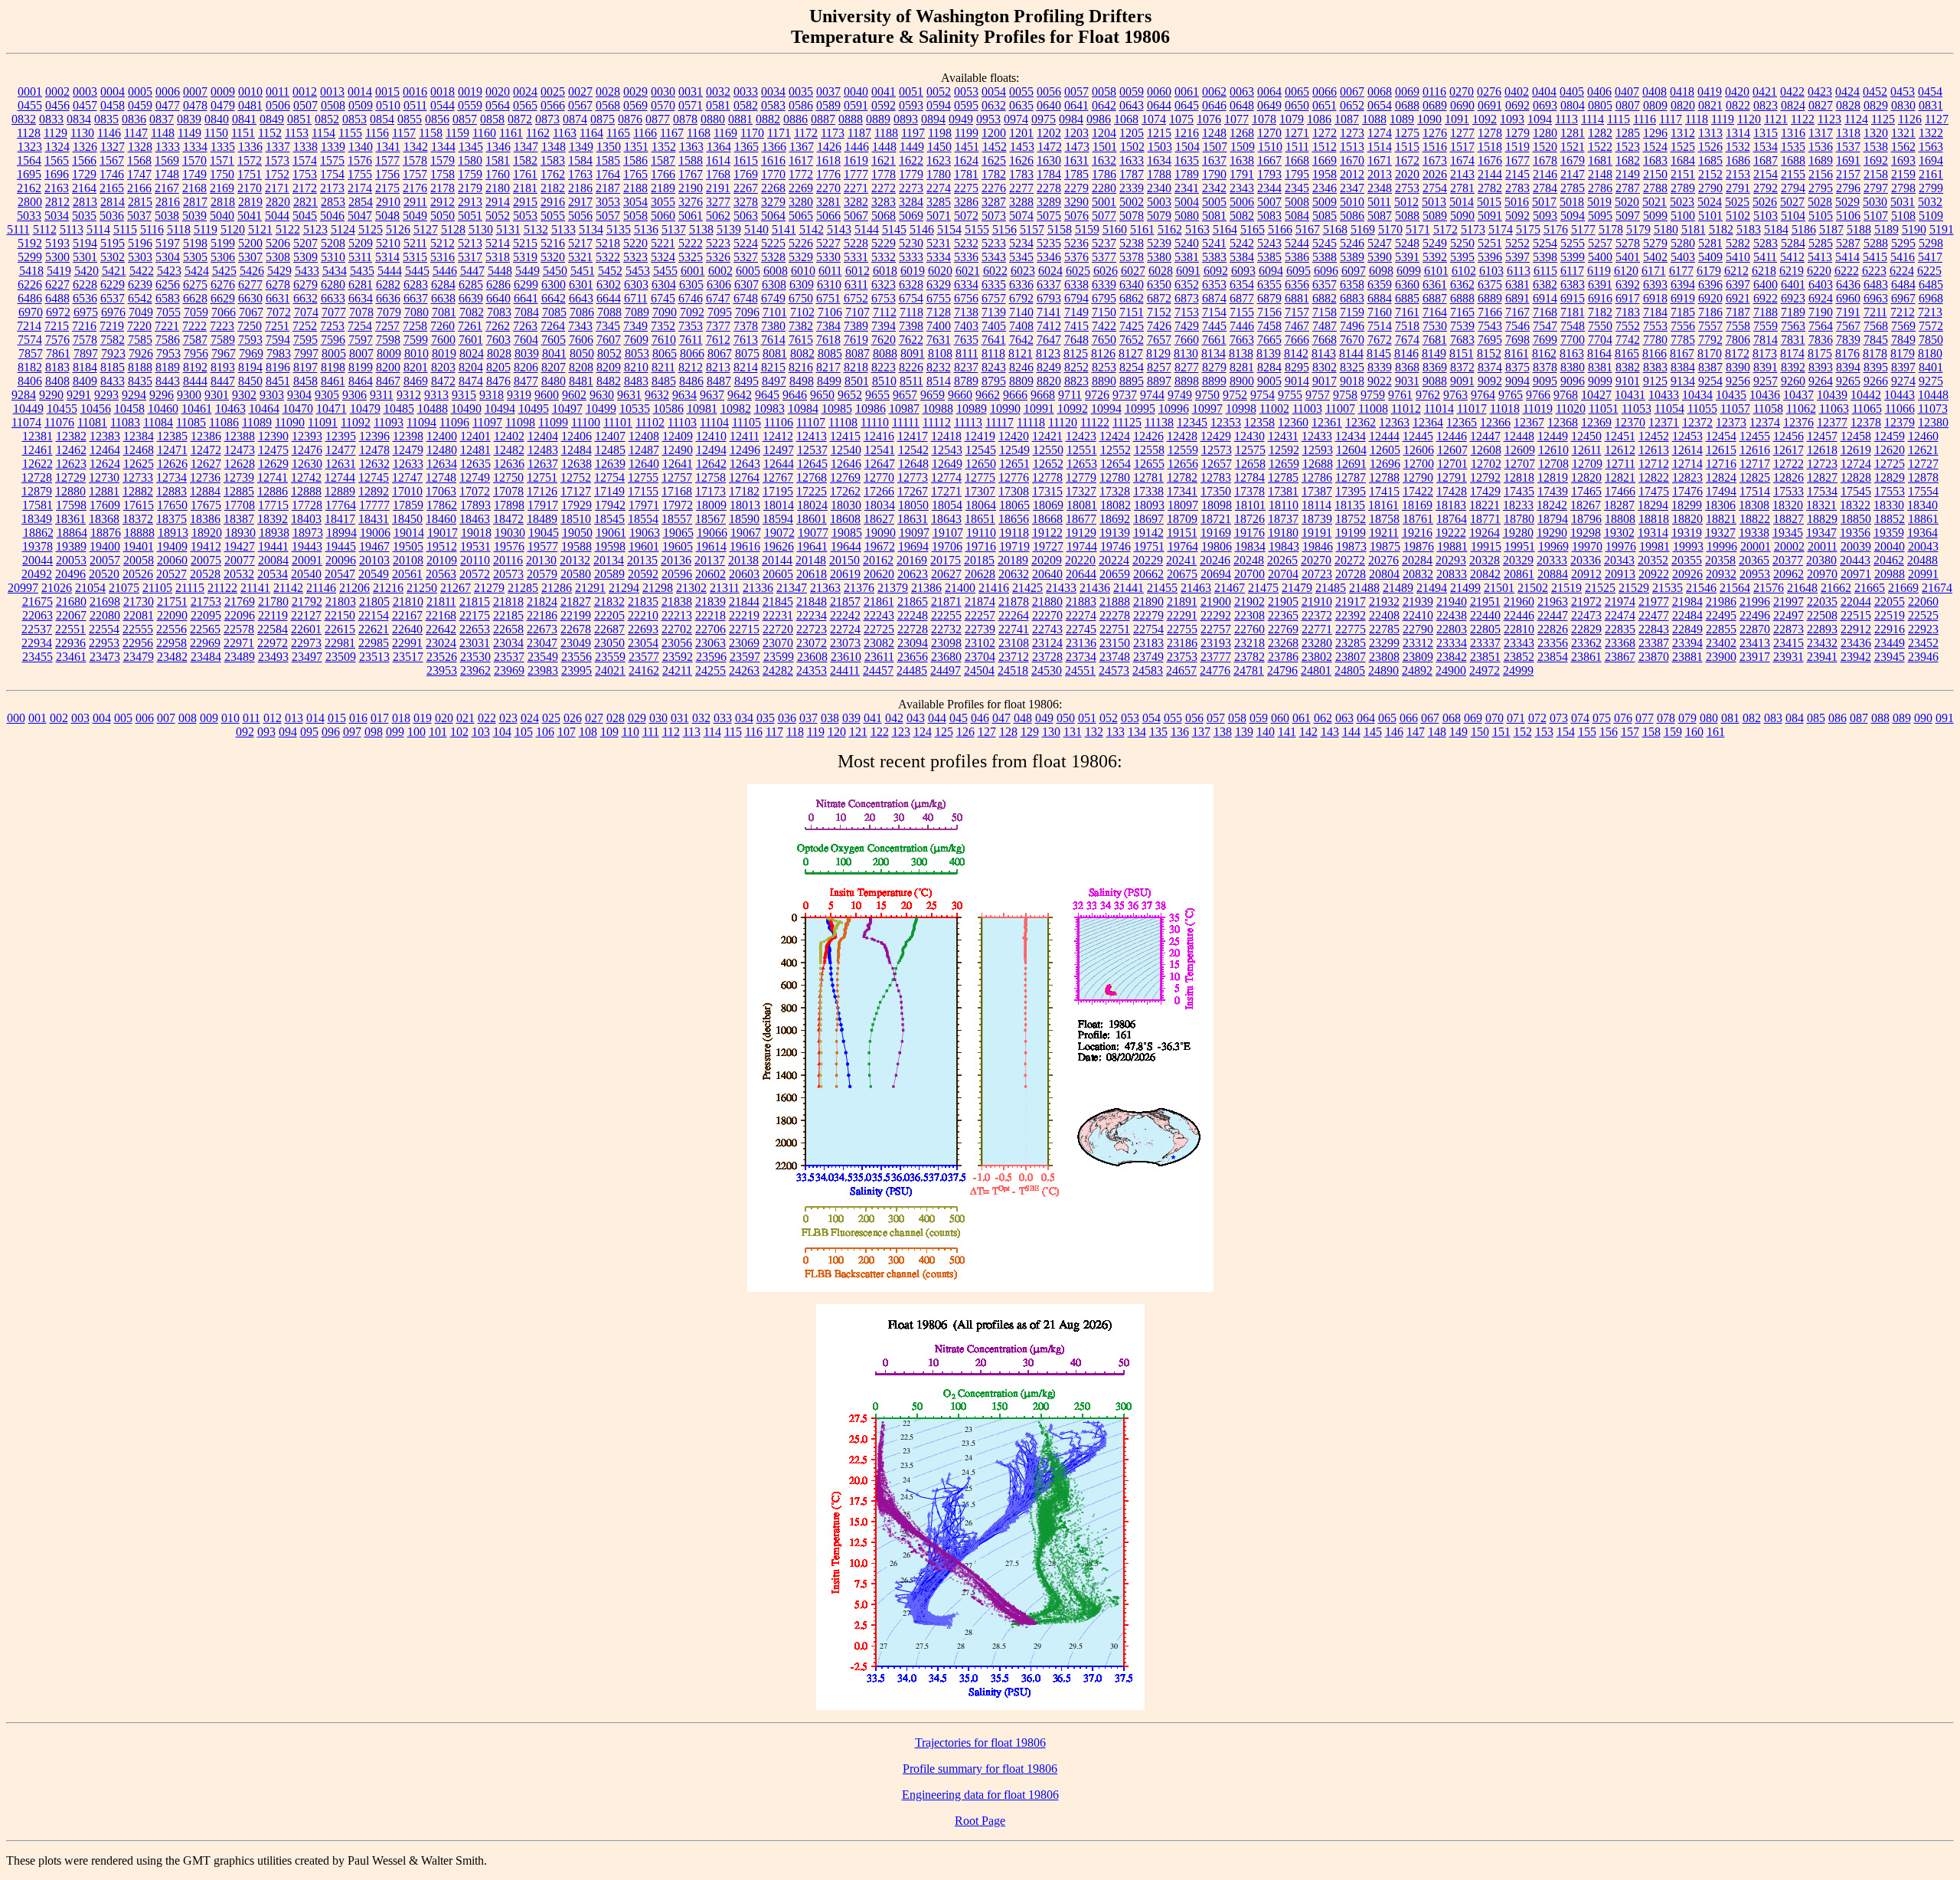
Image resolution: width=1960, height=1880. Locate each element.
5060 (663, 216)
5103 (1766, 216)
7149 (1076, 312)
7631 (939, 340)
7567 (1848, 326)
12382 (71, 436)
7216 (84, 326)
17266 (879, 491)
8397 (1903, 367)
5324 (663, 257)
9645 (767, 395)
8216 (801, 367)
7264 (553, 326)
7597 (361, 340)
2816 (168, 202)
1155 (350, 133)
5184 (1776, 229)
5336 (966, 257)
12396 (374, 436)
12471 (172, 450)
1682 (1628, 160)
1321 (1903, 133)
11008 (1373, 409)
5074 (1021, 216)
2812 (57, 202)
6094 (1271, 271)
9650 (822, 395)
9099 (1600, 381)
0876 (630, 119)
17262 (845, 491)
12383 (105, 436)
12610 (1553, 450)
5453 (638, 271)
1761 (525, 174)
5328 (773, 257)
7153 (1187, 312)
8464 (361, 381)
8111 (967, 353)
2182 (553, 188)
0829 (1876, 105)
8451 (278, 381)
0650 (1297, 105)
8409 (85, 381)
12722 (1788, 464)
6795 (1104, 298)
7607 (609, 340)
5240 (1187, 243)
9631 (629, 395)
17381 (1283, 491)
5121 (260, 229)
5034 (57, 216)
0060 (1159, 92)
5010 (1352, 202)
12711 (1620, 464)
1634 (1159, 160)
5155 (977, 229)
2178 (443, 188)
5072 (966, 216)
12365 (1462, 422)
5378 (1132, 257)
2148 (1600, 174)
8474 (471, 381)
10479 (365, 409)
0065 (1297, 92)
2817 (195, 202)
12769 (845, 477)
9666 (1015, 395)
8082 (802, 353)
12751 (542, 477)
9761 (1400, 395)
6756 (966, 298)
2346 (1325, 188)
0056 (1049, 92)
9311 (382, 395)
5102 (1738, 216)
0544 (443, 105)
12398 (408, 436)
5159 (1087, 229)
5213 (470, 243)
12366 (1495, 422)
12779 (1081, 477)
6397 (1738, 284)
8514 (939, 381)
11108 (843, 422)
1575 (332, 160)
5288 (1876, 243)
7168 (1545, 312)
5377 (1104, 257)
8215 (773, 367)
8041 (554, 353)
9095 (1545, 381)
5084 (1297, 216)
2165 (112, 188)
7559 (1766, 326)
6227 (57, 284)
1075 (1181, 119)
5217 (580, 243)
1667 (1269, 160)
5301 (85, 257)
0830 (1903, 105)
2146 (1545, 174)
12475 (273, 450)
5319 (525, 257)
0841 (244, 119)
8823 (1076, 381)
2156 (1821, 174)
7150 (1104, 312)
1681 (1600, 160)
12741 (273, 477)
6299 (526, 284)
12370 (1630, 422)
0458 (113, 105)
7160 (1380, 312)
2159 (1903, 174)
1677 (1517, 160)
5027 (1792, 202)
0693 (1545, 105)
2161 (1931, 174)
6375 (1490, 284)
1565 (57, 160)
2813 (85, 202)
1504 (1187, 147)
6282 (388, 284)
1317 (1821, 133)
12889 (340, 491)
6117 (1572, 271)
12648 (913, 464)
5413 (1820, 257)
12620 (1890, 450)
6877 (1242, 298)
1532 (1738, 147)
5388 (1325, 257)
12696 (1385, 464)
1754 (332, 174)
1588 (691, 160)
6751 (828, 298)
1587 (663, 160)
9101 (1628, 381)
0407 (1627, 92)
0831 (1931, 105)
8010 (416, 353)
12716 (1721, 464)
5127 (426, 229)
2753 (1407, 188)
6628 (195, 298)
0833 (51, 119)
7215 (57, 326)
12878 (1923, 477)
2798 (1903, 188)
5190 (1914, 229)
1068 (1126, 119)
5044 (277, 216)
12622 (38, 464)
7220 (139, 326)
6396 (1710, 284)
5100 (1683, 216)
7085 (554, 312)
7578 (85, 340)
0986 (1099, 119)
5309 (305, 257)
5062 (718, 216)
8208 (581, 367)
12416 (879, 436)
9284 (24, 395)
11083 (125, 422)
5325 (691, 257)
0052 (939, 92)
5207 (305, 243)
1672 (1407, 160)
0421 (1765, 92)
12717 (1755, 464)
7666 (1297, 340)
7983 (279, 353)
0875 (603, 119)
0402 (1517, 92)
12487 (644, 450)
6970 (31, 312)
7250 (250, 326)
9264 (1821, 381)
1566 (84, 160)
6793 (1049, 298)
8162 (1544, 353)
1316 (1793, 133)
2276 (994, 188)
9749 (1180, 395)
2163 (57, 188)
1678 (1545, 160)
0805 (1600, 105)
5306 (223, 257)
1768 (718, 174)
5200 (250, 243)
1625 (994, 160)
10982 (736, 409)
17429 (1485, 491)
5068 (884, 216)
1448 (884, 147)
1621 (884, 160)
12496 (745, 450)
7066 (224, 312)
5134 (591, 229)
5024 (1710, 202)
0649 (1269, 105)
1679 (1573, 160)
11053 (1637, 409)
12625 (139, 464)
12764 (744, 477)
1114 (1592, 119)
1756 (387, 174)
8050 (582, 353)
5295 (1903, 243)
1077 (1236, 119)
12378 (1866, 422)
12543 (947, 450)
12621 (1923, 450)
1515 (1407, 147)
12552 (1116, 450)
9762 (1428, 395)
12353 (1226, 422)
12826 (1788, 477)
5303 (140, 257)
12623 (71, 464)
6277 (250, 284)
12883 (171, 491)
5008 (1297, 202)
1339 (333, 147)
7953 (168, 353)
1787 (1132, 174)
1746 (112, 174)
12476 (307, 450)
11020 (1571, 409)
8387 (1710, 367)
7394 (884, 326)
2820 (278, 202)
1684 (1683, 160)
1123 (1829, 119)
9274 (1903, 381)
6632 (305, 298)
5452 (610, 271)
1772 (801, 174)
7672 (1380, 340)
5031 (1903, 202)
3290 (1076, 202)
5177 (1583, 229)
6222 (1847, 271)
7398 (911, 326)
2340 (1159, 188)
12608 (1486, 450)
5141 (784, 229)
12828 (1856, 477)
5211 (415, 243)
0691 (1490, 105)
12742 (306, 477)
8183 (57, 367)
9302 (244, 395)
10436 (1765, 395)
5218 (608, 243)
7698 (1517, 340)
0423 (1820, 92)
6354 (1242, 284)
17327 (1081, 491)
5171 (1418, 229)
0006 (168, 92)
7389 (856, 326)
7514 (1380, 326)
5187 (1831, 229)
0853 (354, 119)
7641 (994, 340)
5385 (1269, 257)
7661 (1214, 340)
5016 (1517, 202)
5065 (801, 216)
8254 (1132, 367)
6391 (1600, 284)
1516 (1435, 147)
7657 (1159, 340)
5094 (1573, 216)
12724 (1856, 464)
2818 (223, 202)
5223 (718, 243)
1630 (1049, 160)
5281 (1710, 243)
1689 (1821, 160)
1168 (699, 133)
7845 (1876, 340)
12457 (1822, 436)
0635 (1021, 105)
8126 (1103, 353)
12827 (1822, 477)
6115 (1545, 271)
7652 (1132, 340)
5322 (608, 257)
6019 (913, 271)
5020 (1627, 202)
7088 (609, 312)
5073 (994, 216)
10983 (769, 409)
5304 (168, 257)
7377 (718, 326)
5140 (756, 229)
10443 (1900, 395)
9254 (1710, 381)
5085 (1325, 216)
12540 (846, 450)
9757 (1318, 395)
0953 (988, 119)
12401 (475, 436)
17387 (1317, 491)
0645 (1187, 105)
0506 (278, 105)
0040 (856, 92)
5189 (1886, 229)
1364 (719, 147)
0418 (1682, 92)
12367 (1529, 422)
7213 (1930, 312)
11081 (92, 422)
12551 (1082, 450)
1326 (85, 147)
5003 (1159, 202)
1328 (140, 147)
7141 (1049, 312)
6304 (664, 284)
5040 (222, 216)
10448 (1933, 395)
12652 (1048, 464)
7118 (911, 312)
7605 (554, 340)
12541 (880, 450)
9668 (1043, 395)
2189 (663, 188)
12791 (1452, 477)
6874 (1214, 298)
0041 (884, 92)
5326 (718, 257)
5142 (812, 229)
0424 (1847, 92)
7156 (1269, 312)
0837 (162, 119)
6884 (1380, 298)
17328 (1115, 491)
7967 (224, 353)
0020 (498, 92)
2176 (415, 188)
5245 (1325, 243)
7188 (1766, 312)
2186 (580, 188)
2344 (1269, 188)
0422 (1792, 92)
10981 (702, 409)
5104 (1793, 216)
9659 (933, 395)
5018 (1572, 202)
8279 (1214, 367)
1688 (1793, 160)
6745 (663, 298)
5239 (1159, 243)
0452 (1875, 92)
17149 (609, 491)
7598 (388, 340)
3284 (911, 202)
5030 (1875, 202)
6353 (1214, 284)
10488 (433, 409)
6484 (1903, 284)
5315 (415, 257)
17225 (812, 491)
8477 (526, 381)
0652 (1352, 105)
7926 (141, 353)
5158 (1060, 229)
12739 (239, 477)
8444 (195, 381)
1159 (457, 133)
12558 (1149, 450)
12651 (1014, 464)
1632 (1104, 160)
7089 (637, 312)
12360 (1293, 422)
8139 (1269, 353)
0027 (580, 92)
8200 (388, 367)
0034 (773, 92)
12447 (1485, 436)
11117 (1000, 422)
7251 (277, 326)
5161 (1142, 229)
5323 (635, 257)
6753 (884, 298)
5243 (1269, 243)
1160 (484, 133)
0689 (1435, 105)
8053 (637, 353)
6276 (223, 284)
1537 (1848, 147)
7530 (1435, 326)
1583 (553, 160)
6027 (1133, 271)
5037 (139, 216)
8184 (85, 367)
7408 (1021, 326)
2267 (746, 188)
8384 (1683, 367)
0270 (1462, 92)
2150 (1655, 174)
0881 (740, 119)
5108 (1903, 216)
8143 (1324, 353)
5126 (398, 229)
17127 (576, 491)
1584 (580, 160)
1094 (1540, 119)
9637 (712, 395)
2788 (1655, 188)
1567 (112, 160)
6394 (1683, 284)
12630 (307, 464)
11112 (937, 422)
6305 (691, 284)
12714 (1687, 464)
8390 (1738, 367)
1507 (1215, 147)
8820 (1049, 381)
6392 (1628, 284)
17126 (542, 491)
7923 (113, 353)
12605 (1385, 450)
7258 (415, 326)
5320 (553, 257)
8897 (1159, 381)
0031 (691, 92)
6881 (1297, 298)
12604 (1351, 450)
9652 (850, 395)
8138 (1241, 353)
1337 (278, 147)
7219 (112, 326)
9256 (1738, 381)
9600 (547, 395)
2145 (1517, 174)
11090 (290, 422)
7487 (1325, 326)
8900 (1242, 381)
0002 (57, 92)
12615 (1721, 450)
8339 (1380, 367)
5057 (608, 216)
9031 (1407, 381)
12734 (171, 477)
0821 (1710, 105)
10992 (1073, 409)
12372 (1697, 422)
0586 (801, 105)
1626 (1021, 160)
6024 (1050, 271)
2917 (580, 202)
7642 (1021, 340)
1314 (1738, 133)
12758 (710, 477)
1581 (498, 160)
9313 (436, 395)
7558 (1738, 326)
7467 (1297, 326)
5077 (1104, 216)
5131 (508, 229)
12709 (1587, 464)
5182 (1721, 229)
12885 (239, 491)
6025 (1078, 271)
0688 (1407, 105)
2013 (1380, 174)
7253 (332, 326)
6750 (801, 298)
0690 (1462, 105)
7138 (966, 312)
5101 (1710, 216)
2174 (360, 188)
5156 (1004, 229)
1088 (1374, 119)
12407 (610, 436)
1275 (1407, 133)
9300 (189, 395)
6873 (1187, 298)
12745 (374, 477)
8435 (140, 381)
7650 (1104, 340)
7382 (801, 326)
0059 (1132, 92)
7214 (29, 326)
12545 (981, 450)
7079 (389, 312)
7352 (663, 326)
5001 (1104, 202)
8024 (472, 353)
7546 (1517, 326)
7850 (1931, 340)
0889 (878, 119)
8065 (665, 353)
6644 (609, 298)
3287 (994, 202)
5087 (1380, 216)
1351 (636, 147)
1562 (1903, 147)
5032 (1930, 202)
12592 (1284, 450)
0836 (134, 119)
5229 (884, 243)
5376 (1076, 257)
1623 (939, 160)
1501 (1105, 147)
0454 (1930, 92)
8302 (1325, 367)
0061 (1187, 92)
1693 (1903, 160)
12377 (1832, 422)
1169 (725, 133)
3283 (884, 202)
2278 (1049, 188)
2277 (1021, 188)
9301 (217, 395)
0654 (1380, 105)
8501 (857, 381)
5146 (922, 229)
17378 (1249, 491)
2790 (1710, 188)
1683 (1655, 160)
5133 (563, 229)
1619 (856, 160)
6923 (1793, 298)
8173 (1765, 353)
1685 (1710, 160)
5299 (30, 257)
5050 (443, 216)
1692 (1876, 160)
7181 (1573, 312)
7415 (1076, 326)
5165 (1253, 229)
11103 (682, 422)
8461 (333, 381)
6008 (776, 271)
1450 (939, 147)
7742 (1628, 340)
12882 (138, 491)
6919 (1683, 298)
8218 (856, 367)
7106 (830, 312)
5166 (1280, 229)
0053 (966, 92)
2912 (443, 202)
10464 (264, 409)
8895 (1132, 381)
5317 (470, 257)
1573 (277, 160)
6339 (1104, 284)
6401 (1793, 284)
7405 (994, 326)
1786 (1104, 174)
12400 (442, 436)
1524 (1655, 147)
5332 (884, 257)
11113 (968, 422)
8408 (57, 381)
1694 (1931, 160)
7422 (1104, 326)
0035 (801, 92)
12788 (1384, 477)
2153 (1738, 174)
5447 (472, 271)
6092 (1216, 271)
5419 (59, 271)
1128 (29, 133)
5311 (360, 257)
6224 (1902, 271)
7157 (1297, 312)
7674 (1407, 340)
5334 (939, 257)
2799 (1931, 188)
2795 (1821, 188)
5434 (335, 271)
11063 (1834, 409)
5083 (1269, 216)
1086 (1319, 119)
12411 (745, 436)
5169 (1363, 229)
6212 (1736, 271)
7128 (939, 312)
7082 (472, 312)
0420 (1737, 92)
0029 (635, 92)
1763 (580, 174)
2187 (608, 188)
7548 (1573, 326)
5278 (1628, 243)
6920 (1710, 298)
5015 (1489, 202)
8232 (939, 367)
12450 (1586, 436)
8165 (1627, 353)
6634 (361, 298)
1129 (56, 133)
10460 (163, 409)
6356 (1297, 284)
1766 (663, 174)
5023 (1682, 202)
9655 (877, 395)
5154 (949, 229)
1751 (250, 174)
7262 (498, 326)
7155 (1242, 312)
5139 (729, 229)
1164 (591, 133)
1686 (1738, 160)
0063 (1242, 92)
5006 (1242, 202)
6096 (1326, 271)
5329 (801, 257)
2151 (1683, 174)
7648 (1076, 340)
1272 (1325, 133)
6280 (333, 284)
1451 (967, 147)
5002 (1132, 202)
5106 (1848, 216)
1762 (553, 174)
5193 (57, 243)
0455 (30, 105)
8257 (1159, 367)
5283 (1766, 243)
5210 (388, 243)
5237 (1104, 243)
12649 (947, 464)
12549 (1014, 450)
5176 (1556, 229)
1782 (994, 174)
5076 (1076, 216)
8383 (1655, 367)
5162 (1170, 229)
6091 (1188, 271)
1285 (1628, 133)
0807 (1628, 105)
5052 (498, 216)
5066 (828, 216)
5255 (1573, 243)
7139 (994, 312)
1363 (691, 147)
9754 (1263, 395)
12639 (610, 464)
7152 (1159, 312)
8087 (857, 353)
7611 (691, 340)
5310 (333, 257)
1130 (82, 133)
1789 (1187, 174)
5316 (443, 257)
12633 (408, 464)
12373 (1731, 422)
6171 (1654, 271)
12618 (1822, 450)
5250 (1462, 243)
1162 (538, 133)
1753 (305, 174)
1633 (1132, 160)
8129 (1158, 353)
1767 (691, 174)
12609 (1520, 450)
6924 (1821, 298)
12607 (1452, 450)
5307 (250, 257)
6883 (1352, 298)
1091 (1457, 119)
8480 (554, 381)
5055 (553, 216)
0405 (1572, 92)
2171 (277, 188)
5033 (29, 216)
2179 (470, 188)
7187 (1738, 312)
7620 (884, 340)
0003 (85, 92)
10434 (1697, 395)
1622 (911, 160)
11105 (746, 422)
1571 (222, 160)
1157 (404, 133)
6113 (1519, 271)
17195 (778, 491)
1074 (1154, 119)
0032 (718, 92)
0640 (1049, 105)
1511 (1297, 147)
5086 (1352, 216)
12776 (1014, 477)
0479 (223, 105)
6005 (748, 271)
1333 (168, 147)
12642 (711, 464)
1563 (1931, 147)
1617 (801, 160)
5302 (113, 257)
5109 (1931, 216)
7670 (1352, 340)
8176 (1847, 353)
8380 (1573, 367)
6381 (1517, 284)
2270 (828, 188)
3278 (746, 202)
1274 (1380, 133)
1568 (139, 160)
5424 (197, 271)
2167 (167, 188)
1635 (1187, 160)
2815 (140, 202)
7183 (1628, 312)
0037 (828, 92)
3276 (691, 202)
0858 (492, 119)
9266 (1876, 381)
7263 (525, 326)
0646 (1214, 105)
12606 (1419, 450)
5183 (1749, 229)
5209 (361, 243)
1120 (1749, 119)
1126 (1910, 119)
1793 (1269, 174)
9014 (1297, 381)
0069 (1407, 92)
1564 (29, 160)
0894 (933, 119)
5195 (113, 243)
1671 (1380, 160)
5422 (142, 271)
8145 (1379, 353)
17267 (913, 491)
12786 (1317, 477)
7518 (1407, 326)
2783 (1517, 188)
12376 (1798, 422)
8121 (1021, 353)
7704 (1600, 340)
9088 (1435, 381)
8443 (168, 381)
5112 (45, 229)
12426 (1148, 436)
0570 (663, 105)
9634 (684, 395)
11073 (1933, 409)
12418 (946, 436)
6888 (1462, 298)
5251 (1490, 243)
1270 (1269, 133)
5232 (966, 243)
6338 (1076, 284)
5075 (1049, 216)
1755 (360, 174)
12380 (1933, 422)
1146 (109, 133)
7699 (1545, 340)
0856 (437, 119)
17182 (744, 491)
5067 (856, 216)
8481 (581, 381)
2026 (1435, 174)
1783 (1021, 174)
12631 (341, 464)
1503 (1160, 147)
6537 (113, 298)
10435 (1731, 395)
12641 (678, 464)
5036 (112, 216)
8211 (663, 367)
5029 (1847, 202)
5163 (1197, 229)
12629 (273, 464)
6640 (498, 298)
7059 (196, 312)
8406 (30, 381)
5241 (1214, 243)
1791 (1242, 174)
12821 (1620, 477)
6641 (526, 298)
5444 (390, 271)
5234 (1021, 243)
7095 (720, 312)
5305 (195, 257)
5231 (939, 243)
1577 (387, 160)
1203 (1076, 133)
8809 (1021, 381)
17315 (1047, 491)
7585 (140, 340)
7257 (387, 326)
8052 (609, 353)
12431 (1283, 436)
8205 (498, 367)
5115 (125, 229)
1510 (1270, 147)
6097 (1354, 271)
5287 (1848, 243)
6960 (1848, 298)
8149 (1434, 353)
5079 (1159, 216)
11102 (650, 422)
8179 (1903, 353)
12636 (509, 464)
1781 (966, 174)
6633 (333, 298)
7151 (1132, 312)
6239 (140, 284)
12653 (1082, 464)
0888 (851, 119)
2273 (911, 188)
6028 (1161, 271)
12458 (1856, 436)
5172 (1445, 229)
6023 (1023, 271)
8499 (829, 381)
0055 (1021, 92)
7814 (1766, 340)
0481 (250, 105)
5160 (1115, 229)
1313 (1710, 133)
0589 (828, 105)
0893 (906, 119)
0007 (195, 92)
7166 (1490, 312)
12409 (678, 436)
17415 (1384, 491)
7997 (306, 353)
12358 (1259, 422)
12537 (812, 450)
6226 (30, 284)
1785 (1076, 174)
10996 (1174, 409)
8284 (1269, 367)
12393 (307, 436)
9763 (1455, 395)
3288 (1021, 202)
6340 (1132, 284)
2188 (635, 188)
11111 (906, 422)
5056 (580, 216)
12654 (1116, 464)
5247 (1380, 243)
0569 (635, 105)
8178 (1875, 353)
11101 (618, 422)
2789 (1683, 188)
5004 (1187, 202)
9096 (1573, 381)
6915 (1573, 298)
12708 (1553, 464)
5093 (1545, 216)
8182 (30, 367)
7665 (1269, 340)
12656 (1183, 464)
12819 (1553, 477)
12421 (1047, 436)
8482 (609, 381)
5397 (1517, 257)
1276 (1435, 133)
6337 (1049, 284)
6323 (884, 284)
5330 (828, 257)
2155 (1793, 174)
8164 (1599, 353)
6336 (1021, 284)
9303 (272, 395)
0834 (79, 119)
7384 (828, 326)
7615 (801, 340)
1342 (416, 147)
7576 (57, 340)
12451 (1620, 436)
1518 (1490, 147)
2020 (1407, 174)
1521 (1573, 147)
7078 (361, 312)
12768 (812, 477)
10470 (298, 409)
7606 (581, 340)
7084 (527, 312)
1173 (833, 133)
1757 (415, 174)
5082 (1242, 216)
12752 (576, 477)
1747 (139, 174)
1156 (377, 133)
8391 (1766, 367)
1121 (1776, 119)
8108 (940, 353)
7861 (58, 353)
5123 (315, 229)
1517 (1462, 147)
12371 (1664, 422)
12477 (341, 450)
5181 (1694, 229)
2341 (1187, 188)
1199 (967, 133)
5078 (1132, 216)
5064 (773, 216)
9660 (960, 395)
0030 (663, 92)
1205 (1132, 133)
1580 (470, 160)
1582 (525, 160)
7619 (856, 340)
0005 (140, 92)
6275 (195, 284)
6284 (443, 284)
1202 (1049, 133)
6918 (1655, 298)
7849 (1903, 340)
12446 (1452, 436)
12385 (172, 436)
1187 (859, 133)
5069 (911, 216)
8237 (966, 367)
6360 (1407, 284)
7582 (113, 340)
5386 (1297, 257)
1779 (911, 174)
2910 (388, 202)
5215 (525, 243)
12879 (37, 491)
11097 (487, 422)
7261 (470, 326)
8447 (223, 381)
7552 (1628, 326)
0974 (1016, 119)
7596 (333, 340)
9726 (1097, 395)
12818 (1519, 477)
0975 (1044, 119)
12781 (1148, 477)
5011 (1379, 202)
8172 (1737, 353)
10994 (1106, 409)
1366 (774, 147)
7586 (168, 340)
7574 (30, 340)
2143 (1462, 174)
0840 (217, 119)
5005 (1214, 202)
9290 (51, 395)
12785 (1283, 477)
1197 (913, 133)
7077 (334, 312)
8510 (884, 381)
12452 (1654, 436)
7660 (1187, 340)
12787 (1351, 477)
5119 (206, 229)
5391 (1407, 257)
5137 (674, 229)
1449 (912, 147)
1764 (608, 174)
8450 (250, 381)
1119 (1723, 119)
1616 (773, 160)
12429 (1216, 436)
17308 (1014, 491)
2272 (884, 188)
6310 (829, 284)
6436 (1848, 284)
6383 (1573, 284)
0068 (1380, 92)
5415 (1875, 257)
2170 (250, 188)
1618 (828, 160)
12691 (1351, 464)
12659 (1284, 464)
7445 (1214, 326)
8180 (1930, 353)
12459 (1890, 436)
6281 (361, 284)
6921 (1738, 298)
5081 (1214, 216)
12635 (475, 464)
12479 (408, 450)
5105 (1821, 216)
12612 (1620, 450)
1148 (163, 133)
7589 (223, 340)
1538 (1876, 147)
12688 (1318, 464)
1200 (994, 133)
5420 (87, 271)
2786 (1600, 188)
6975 (86, 312)
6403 (1821, 284)
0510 (388, 105)
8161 (1517, 353)
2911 (415, 202)
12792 (1485, 477)
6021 (968, 271)
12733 (138, 477)
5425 (224, 271)
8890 (1104, 381)
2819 (250, 202)
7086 (582, 312)
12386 (206, 436)
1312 (1683, 133)
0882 (768, 119)
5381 (1187, 257)
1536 (1821, 147)
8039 (527, 353)
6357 (1325, 284)
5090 (1462, 216)
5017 (1544, 202)
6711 (636, 298)
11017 (1472, 409)
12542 (913, 450)
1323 (30, 147)
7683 (1462, 340)
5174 (1501, 229)
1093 (1512, 119)
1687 (1766, 160)
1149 (189, 133)
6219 (1792, 271)
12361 (1327, 422)
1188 (886, 133)
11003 (1307, 409)
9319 (519, 395)
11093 (389, 422)
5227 (828, 243)
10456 (96, 409)
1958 (1325, 174)
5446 (445, 271)
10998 (1241, 409)
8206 (526, 367)
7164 (1435, 312)
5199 (223, 243)
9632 (657, 395)
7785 (1683, 340)
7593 (250, 340)
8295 (1297, 367)
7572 (1931, 326)
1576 (360, 160)
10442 (1866, 395)
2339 (1132, 188)
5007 (1269, 202)
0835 (106, 119)
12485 (610, 450)
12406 (577, 436)
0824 (1793, 105)
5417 (1930, 257)
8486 (691, 381)
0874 (575, 119)
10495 (534, 409)
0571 (691, 105)
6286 (498, 284)
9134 (1683, 381)
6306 (719, 284)
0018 (443, 92)
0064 (1269, 92)
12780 (1115, 477)
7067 (251, 312)
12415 (845, 436)
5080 (1187, 216)
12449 (1553, 436)
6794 (1076, 298)
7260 (443, 326)
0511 (415, 105)
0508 (333, 105)
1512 (1325, 147)
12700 (1419, 464)
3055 (663, 202)
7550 (1600, 326)
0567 (580, 105)
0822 (1738, 105)
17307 (980, 491)
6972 (58, 312)
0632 (994, 105)
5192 (30, 243)
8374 (1490, 367)
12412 (778, 436)
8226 (911, 367)
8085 (830, 353)
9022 (1380, 381)
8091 (913, 353)
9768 (1566, 395)
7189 (1793, 312)
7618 (828, 340)
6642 (554, 298)
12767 (778, 477)
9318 (492, 395)
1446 (857, 147)
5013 (1434, 202)
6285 (471, 284)
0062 (1214, 92)
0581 (718, 105)
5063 (746, 216)
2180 (498, 188)
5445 (417, 271)
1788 (1159, 174)
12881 (104, 491)
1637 (1214, 160)
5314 (387, 257)
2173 (332, 188)
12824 (1721, 477)
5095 (1600, 216)
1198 (940, 133)
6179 (1709, 271)
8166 (1655, 353)
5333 (911, 257)
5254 (1545, 243)
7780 (1655, 340)
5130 (481, 229)
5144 (867, 229)
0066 (1325, 92)
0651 (1325, 105)
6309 (802, 284)
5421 (114, 271)
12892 (374, 491)
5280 (1683, 243)
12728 (37, 477)
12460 (1923, 436)
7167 (1517, 312)
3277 (718, 202)
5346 (1049, 257)
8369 (1435, 367)
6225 (1929, 271)
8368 (1407, 367)
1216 (1187, 133)
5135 (619, 229)
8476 (498, 381)
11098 (520, 422)
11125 (1127, 422)
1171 (779, 133)
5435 (362, 271)
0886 (795, 119)
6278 (278, 284)
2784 (1545, 188)
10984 (803, 409)
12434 (1351, 436)
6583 (168, 298)
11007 (1340, 409)
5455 (665, 271)
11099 (553, 422)
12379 (1900, 422)
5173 (1473, 229)
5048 (387, 216)
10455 (62, 409)
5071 (939, 216)
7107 (857, 312)
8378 (1545, 367)
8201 (416, 367)
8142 (1296, 353)
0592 (884, 105)
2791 (1738, 188)
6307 (746, 284)
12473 (240, 450)
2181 (525, 188)
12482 (509, 450)
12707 (1520, 464)
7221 (167, 326)
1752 (277, 174)
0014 (360, 92)
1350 (609, 147)
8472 (443, 381)
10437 (1798, 395)
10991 (1039, 409)
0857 (465, 119)
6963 (1876, 298)
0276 (1489, 92)
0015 (387, 92)
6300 (554, 284)
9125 (1655, 381)
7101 (775, 312)
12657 (1217, 464)
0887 (823, 119)
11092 (356, 422)
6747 (718, 298)
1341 (388, 147)
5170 (1390, 229)
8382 (1628, 367)
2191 (718, 188)
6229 (113, 284)
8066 (692, 353)
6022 (995, 271)
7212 (1903, 312)
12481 (475, 450)
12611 (1587, 450)
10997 (1207, 409)
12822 (1654, 477)
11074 (26, 422)
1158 (431, 133)
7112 (885, 312)
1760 (498, 174)
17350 (1216, 491)
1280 (1545, 133)
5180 (1666, 229)
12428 (1182, 436)
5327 (746, 257)
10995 (1140, 409)
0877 (658, 119)
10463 (230, 409)
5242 (1242, 243)
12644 (779, 464)
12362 (1361, 422)
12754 (609, 477)
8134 (1214, 353)
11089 (257, 422)
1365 (746, 147)
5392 (1435, 257)
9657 (905, 395)
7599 (416, 340)
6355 (1269, 284)
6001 (693, 271)
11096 (454, 422)
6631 (278, 298)
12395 (341, 436)
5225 (773, 243)
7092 (692, 312)
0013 (332, 92)
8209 (609, 367)
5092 (1517, 216)
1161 (511, 133)
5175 (1528, 229)
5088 (1407, 216)
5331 (856, 257)
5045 (305, 216)
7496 (1352, 326)
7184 (1655, 312)
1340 (361, 147)
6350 (1159, 284)
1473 (1077, 147)
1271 (1297, 133)
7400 (939, 326)
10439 (1832, 395)
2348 (1380, 188)
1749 (194, 174)
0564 (498, 105)
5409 (1710, 257)
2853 (333, 202)
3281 (828, 202)
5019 (1599, 202)
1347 (526, 147)
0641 (1076, 105)
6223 (1874, 271)
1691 (1848, 160)
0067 (1352, 92)
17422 (1418, 491)
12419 (980, 436)
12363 (1394, 422)
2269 (801, 188)
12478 (374, 450)
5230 (911, 243)
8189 (168, 367)
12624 (105, 464)
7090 (665, 312)
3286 (966, 202)
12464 (105, 450)
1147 (136, 133)
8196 (278, 367)
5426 (252, 271)
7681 (1435, 340)
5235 (1049, 243)
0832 (24, 119)
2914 (498, 202)
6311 (856, 284)
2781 (1462, 188)
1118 (1697, 119)
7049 (141, 312)
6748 (746, 298)
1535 (1793, 147)
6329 (939, 284)
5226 (801, 243)
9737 (1125, 395)
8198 (333, 367)
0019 (470, 92)
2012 (1352, 174)
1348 (554, 147)
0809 (1655, 105)
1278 (1490, 133)
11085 (191, 422)
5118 (179, 229)
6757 (994, 298)
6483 (1876, 284)
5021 (1655, 202)
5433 (307, 271)
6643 (581, 298)
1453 (1022, 147)
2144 (1490, 174)
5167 (1308, 229)
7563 (1793, 326)
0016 (415, 92)
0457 (85, 105)
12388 (240, 436)
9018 (1352, 381)
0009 (223, 92)
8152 (1489, 353)
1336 (250, 147)
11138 (1159, 422)
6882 (1325, 298)
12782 (1182, 477)
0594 (939, 105)
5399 (1573, 257)
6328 (911, 284)
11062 (1801, 409)
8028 (499, 353)
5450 (555, 271)
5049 (415, 216)
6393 (1655, 284)
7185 (1683, 312)
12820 (1586, 477)
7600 (443, 340)
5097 (1628, 216)
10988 (938, 409)
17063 (441, 491)
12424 (1115, 436)
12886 (273, 491)
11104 (714, 422)
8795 (994, 381)
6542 (140, 298)
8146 (1406, 353)
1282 (1600, 133)
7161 (1407, 312)
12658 (1250, 464)
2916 (553, 202)
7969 (251, 353)
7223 (222, 326)
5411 (1765, 257)
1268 (1242, 133)
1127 (1937, 119)
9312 (409, 395)
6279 (305, 284)
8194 (250, 367)
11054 (1669, 409)
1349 (581, 147)
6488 (57, 298)
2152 (1710, 174)
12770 (879, 477)
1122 (1803, 119)
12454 (1721, 436)
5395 (1462, 257)
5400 (1600, 257)
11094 (421, 422)
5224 (746, 243)
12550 (1048, 450)
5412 (1792, 257)
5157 (1032, 229)
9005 (1269, 381)
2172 (305, 188)
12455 (1755, 436)
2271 (856, 188)
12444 (1384, 436)
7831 (1793, 340)
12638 (577, 464)
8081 (775, 353)
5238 (1132, 243)
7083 (499, 312)
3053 (608, 202)
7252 (305, 326)
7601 (471, 340)
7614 (773, 340)
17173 (710, 491)
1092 (1485, 119)
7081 (444, 312)
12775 (980, 477)
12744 (340, 477)
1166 (645, 133)
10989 (972, 409)
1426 (829, 147)
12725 (1890, 464)
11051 (1604, 409)
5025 (1737, 202)
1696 (57, 174)
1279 (1517, 133)
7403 (966, 326)
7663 (1242, 340)
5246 (1352, 243)
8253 (1104, 367)
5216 (553, 243)
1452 (995, 147)
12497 (779, 450)
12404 (543, 436)
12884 (205, 491)
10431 (1630, 395)
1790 (1214, 174)
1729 (84, 174)
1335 (223, 147)
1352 (664, 147)
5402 (1655, 257)
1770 (773, 174)
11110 (875, 422)
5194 (85, 243)
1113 (1566, 119)
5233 (994, 243)
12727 (1923, 464)
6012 (857, 271)
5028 (1820, 202)
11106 (779, 422)
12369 (1596, 422)
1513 (1352, 147)
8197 (305, 367)
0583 (773, 105)
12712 (1654, 464)
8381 (1600, 367)
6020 (940, 271)
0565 (525, 105)
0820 (1683, 105)
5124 (343, 229)
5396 (1490, 257)
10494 (500, 409)
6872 (1159, 298)
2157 (1848, 174)
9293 (106, 395)
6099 (1409, 271)
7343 (580, 326)
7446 (1242, 326)
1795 (1297, 174)
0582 (746, 105)
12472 (206, 450)
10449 (28, 409)
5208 (333, 243)
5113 (72, 229)
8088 (885, 353)
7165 (1462, 312)
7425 (1132, 326)
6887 (1435, 298)
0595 (966, 105)
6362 (1462, 284)
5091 (1490, 216)
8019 (444, 353)
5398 (1545, 257)
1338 (305, 147)
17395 (1351, 491)
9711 (1070, 395)
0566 (553, 105)
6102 (1464, 271)
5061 (691, 216)
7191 (1848, 312)
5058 (635, 216)
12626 (172, 464)
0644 (1159, 105)
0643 (1132, 105)
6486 (30, 298)
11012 (1406, 409)
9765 (1511, 395)
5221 (663, 243)
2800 (30, 202)
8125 (1076, 353)
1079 (1292, 119)
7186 (1710, 312)
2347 (1352, 188)
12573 (1217, 450)
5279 (1655, 243)
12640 (644, 464)
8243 (994, 367)
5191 (1942, 229)
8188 (140, 367)
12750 (508, 477)
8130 (1186, 353)
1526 (1710, 147)
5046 (332, 216)
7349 (635, 326)
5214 (498, 243)
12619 (1856, 450)
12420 (1014, 436)
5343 (994, 257)
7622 (911, 340)
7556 (1683, 326)
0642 (1104, 105)
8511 (911, 381)
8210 (636, 367)
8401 (1931, 367)
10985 (837, 409)
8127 (1131, 353)
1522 (1600, 147)
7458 (1269, 326)
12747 (407, 477)
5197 (168, 243)
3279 (773, 202)
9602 (574, 395)
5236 (1076, 243)
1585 (608, 160)
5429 (279, 271)
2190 (691, 188)
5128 (453, 229)
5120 (233, 229)
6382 (1545, 284)
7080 (416, 312)
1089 (1402, 119)
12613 (1654, 450)
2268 (773, 188)
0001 (30, 92)
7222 (194, 326)
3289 (1049, 202)
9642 (740, 395)
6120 (1626, 271)
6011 (830, 271)
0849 (272, 119)
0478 (195, 105)
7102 (802, 312)
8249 (1049, 367)
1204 (1104, 133)
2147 (1573, 174)
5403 (1683, 257)
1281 (1573, 133)
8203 (443, 367)
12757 (677, 477)
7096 (747, 312)
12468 (139, 450)
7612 (718, 340)
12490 (678, 450)
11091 (323, 422)
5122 (288, 229)
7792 (1710, 340)
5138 (701, 229)
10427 (1596, 395)
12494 (711, 450)
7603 (498, 340)
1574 (305, 160)
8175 (1820, 353)
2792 (1766, 188)
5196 (140, 243)
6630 (250, 298)
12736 (205, 477)
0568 (608, 105)
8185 (113, 367)
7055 (168, 312)
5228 (856, 243)
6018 (885, 271)
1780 (939, 174)
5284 (1793, 243)
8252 (1076, 367)
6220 (1819, 271)
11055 (1702, 409)
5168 (1335, 229)
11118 (1031, 422)
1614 (718, 160)
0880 (713, 119)
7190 (1821, 312)
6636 (388, 298)
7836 (1821, 340)
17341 (1182, 491)
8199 (361, 367)
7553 (1655, 326)
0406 (1599, 92)
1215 (1159, 133)
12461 (38, 450)
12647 (880, 464)
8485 (664, 381)
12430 (1249, 436)
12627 (206, 464)
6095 (1298, 271)
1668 (1297, 160)
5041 (250, 216)
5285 (1821, 243)
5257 (1600, 243)
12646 (846, 464)
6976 (113, 312)
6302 (609, 284)
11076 (59, 422)
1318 (1848, 133)
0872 (520, 119)
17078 (508, 491)
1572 (250, 160)
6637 (416, 298)
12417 (913, 436)
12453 (1687, 436)
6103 (1491, 271)
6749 (773, 298)
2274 (939, 188)
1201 (1021, 133)
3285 (939, 202)
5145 (894, 229)
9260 (1793, 381)
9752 (1235, 395)
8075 (747, 353)
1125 (1883, 119)
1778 (884, 174)
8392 (1793, 367)
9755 (1290, 395)
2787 (1628, 188)
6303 (636, 284)
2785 (1573, 188)
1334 (195, 147)
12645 (812, 464)
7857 (31, 353)
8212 (691, 367)
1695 (29, 174)
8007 (361, 353)
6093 (1243, 271)
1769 (746, 174)
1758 (443, 174)
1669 (1325, 160)
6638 (443, 298)
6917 (1628, 298)
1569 (167, 160)
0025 (553, 92)
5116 (152, 229)
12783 (1216, 477)
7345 (608, 326)
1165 (618, 133)
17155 (643, 491)
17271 (946, 491)
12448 (1519, 436)
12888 (306, 491)
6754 (911, 298)
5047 (360, 216)
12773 (913, 477)
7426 (1159, 326)
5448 (500, 271)
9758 (1345, 395)
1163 (565, 133)
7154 (1214, 312)
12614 (1687, 450)
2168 (194, 188)
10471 (332, 409)
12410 (711, 436)
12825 (1755, 477)
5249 (1435, 243)
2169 (222, 188)
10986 (871, 409)
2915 (525, 202)
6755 (939, 298)
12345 (1192, 422)
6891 (1517, 298)
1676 (1490, 160)
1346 (498, 147)
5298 (1931, 243)
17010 (407, 491)
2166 (139, 188)
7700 (1573, 340)
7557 (1710, 326)
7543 (1490, 326)
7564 (1821, 326)
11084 (158, 422)
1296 (1655, 133)
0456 (57, 105)
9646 (795, 395)
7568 (1876, 326)
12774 (946, 477)
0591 (856, 105)
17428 (1452, 491)
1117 (1671, 119)
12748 (441, 477)
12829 (1890, 477)
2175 (387, 188)
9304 (299, 395)
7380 (773, 326)
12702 (1486, 464)
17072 (475, 491)
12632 (374, 464)
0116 (1434, 92)
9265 (1848, 381)
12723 (1822, 464)
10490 (466, 409)
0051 (911, 92)
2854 (361, 202)
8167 (1682, 353)
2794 (1793, 188)
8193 (223, 367)
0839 (189, 119)
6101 (1436, 271)
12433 (1317, 436)
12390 (273, 436)
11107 (811, 422)
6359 (1380, 284)
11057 (1735, 409)
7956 (196, 353)
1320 (1876, 133)
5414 (1847, 257)
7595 (305, 340)
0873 (547, 119)
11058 (1768, 409)
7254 (360, 326)
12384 (139, 436)
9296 (162, 395)
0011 (278, 92)
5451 (583, 271)
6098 (1381, 271)
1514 (1380, 147)
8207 (554, 367)
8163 (1572, 353)
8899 (1214, 381)
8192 (195, 367)
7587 (195, 340)
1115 (1619, 119)
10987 (904, 409)
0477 (168, 105)
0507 (305, 105)
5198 (195, 243)
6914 (1545, 298)
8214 (746, 367)
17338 (1148, 491)
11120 (1063, 422)
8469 (416, 381)
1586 (635, 160)
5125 (371, 229)
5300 (57, 257)
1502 (1132, 147)
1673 (1435, 160)
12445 (1418, 436)
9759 (1373, 395)
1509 (1243, 147)
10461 (197, 409)
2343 (1242, 188)
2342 (1214, 188)
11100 (586, 422)
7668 (1325, 340)
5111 (18, 229)
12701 (1452, 464)
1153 (297, 133)
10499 (601, 409)
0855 (410, 119)
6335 (994, 284)
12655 (1149, 464)
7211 (1875, 312)
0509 (361, 105)
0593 (911, 105)
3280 (801, 202)
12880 (70, 491)
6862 (1132, 298)
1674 (1462, 160)
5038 (167, 216)
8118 (993, 353)
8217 (828, 367)
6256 (168, 284)
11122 (1095, 422)
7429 (1187, 326)
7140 (1021, 312)
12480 (442, 450)
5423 (169, 271)
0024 (525, 92)
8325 (1352, 367)
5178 (1611, 229)
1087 (1347, 119)
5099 (1655, 216)
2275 (966, 188)
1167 (672, 133)
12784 (1249, 477)
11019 (1538, 409)
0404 (1544, 92)
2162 (29, 188)
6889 (1490, 298)
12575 (1250, 450)
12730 (104, 477)
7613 (746, 340)
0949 (961, 119)
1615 (746, 160)
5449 (528, 271)
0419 (1710, 92)
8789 (966, 381)
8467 (388, 381)
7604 (526, 340)
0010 (250, 92)
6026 (1106, 271)
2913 (470, 202)
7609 (636, 340)
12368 (1563, 422)
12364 (1428, 422)
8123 (1048, 353)
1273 (1352, 133)
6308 (774, 284)
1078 (1264, 119)
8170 (1710, 353)
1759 (470, 174)
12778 (1047, 477)
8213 (718, 367)
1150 (216, 133)
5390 (1380, 257)
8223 (884, 367)
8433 (113, 381)
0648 (1242, 105)
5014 (1462, 202)
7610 (664, 340)
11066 (1900, 409)
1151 (243, 133)
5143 (839, 229)
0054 (994, 92)
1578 (415, 160)
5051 (470, 216)
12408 (644, 436)
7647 (1049, 340)
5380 (1159, 257)
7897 (86, 353)
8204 (471, 367)
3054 (635, 202)
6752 (856, 298)
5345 (1021, 257)
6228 (85, 284)
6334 (966, 284)
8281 (1242, 367)
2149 (1628, 174)
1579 (443, 160)
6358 (1352, 284)
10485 (399, 409)
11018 (1505, 409)
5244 (1297, 243)
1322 (1931, 133)
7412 (1049, 326)
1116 (1645, 119)
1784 (1049, 174)
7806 (1738, 340)
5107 (1876, 216)
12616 (1755, 450)
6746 (691, 298)
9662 (988, 395)
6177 (1681, 271)
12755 (643, 477)
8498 (802, 381)
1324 (57, 147)
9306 (354, 395)
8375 (1517, 367)
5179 (1638, 229)
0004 (113, 92)
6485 (1931, 284)
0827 (1821, 105)
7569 (1903, 326)
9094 (1517, 381)
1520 (1545, 147)
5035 (84, 216)
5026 (1765, 202)
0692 (1517, 105)
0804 (1573, 105)
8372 (1462, 367)
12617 (1788, 450)
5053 (525, 216)
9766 (1538, 395)
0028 (608, 92)
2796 (1848, 188)
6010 (803, 271)
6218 (1764, 271)
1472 (1050, 147)
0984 (1071, 119)
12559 (1183, 450)
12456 (1788, 436)
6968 (1931, 298)
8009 (389, 353)
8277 (1187, 367)
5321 (580, 257)
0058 (1104, 92)
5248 (1407, 243)
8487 (719, 381)
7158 (1325, 312)
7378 (746, 326)
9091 (1462, 381)
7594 (278, 340)
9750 (1207, 395)
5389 (1352, 257)
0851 (299, 119)
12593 (1318, 450)
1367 (802, 147)
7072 (279, 312)
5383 (1214, 257)
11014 (1439, 409)
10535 (635, 409)
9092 (1490, 381)
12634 (442, 464)
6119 (1599, 271)
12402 (509, 436)
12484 (577, 450)
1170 (752, 133)
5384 (1242, 257)
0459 (140, 105)
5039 (194, 216)
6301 (581, 284)
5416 (1903, 257)
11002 (1274, 409)
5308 (278, 257)
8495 (746, 381)
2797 (1876, 188)
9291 (79, 395)
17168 (677, 491)
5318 (498, 257)
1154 (323, 133)
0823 (1766, 105)
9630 (602, 395)
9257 (1766, 381)
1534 (1766, 147)
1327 (113, 147)
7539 (1462, 326)
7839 (1848, 340)
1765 (635, 174)
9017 (1325, 381)
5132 (536, 229)
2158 (1876, 174)
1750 (222, 174)
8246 (1021, 367)
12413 (812, 436)
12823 (1687, 477)
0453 (1903, 92)
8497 (774, 381)
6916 (1600, 298)
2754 (1435, 188)
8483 (636, 381)
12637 (543, 464)
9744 (1152, 395)
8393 (1821, 367)
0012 (305, 92)
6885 (1407, 298)
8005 (334, 353)
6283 (416, 284)
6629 (223, 298)
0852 (327, 119)
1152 (270, 133)
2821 (305, 202)
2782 (1490, 188)
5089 (1435, 216)
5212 (443, 243)
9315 (464, 395)
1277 (1462, 133)
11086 (224, 422)
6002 (720, 271)
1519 (1517, 147)
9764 (1483, 395)
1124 (1856, 119)
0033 (746, 92)
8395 (1876, 367)
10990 (1005, 409)
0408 (1655, 92)
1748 (167, 174)
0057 (1076, 92)
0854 (382, 119)
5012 (1406, 202)
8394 (1848, 367)
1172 (806, 133)
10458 (129, 409)
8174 (1792, 353)
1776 (828, 174)
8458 (305, 381)
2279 (1076, 188)
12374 (1765, 422)
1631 (1076, 160)
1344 (443, 147)
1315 (1766, 133)
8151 (1462, 353)
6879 (1269, 298)
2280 (1104, 188)
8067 (720, 353)
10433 (1664, 395)
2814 (113, 202)
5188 (1859, 229)
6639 (471, 298)
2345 (1297, 188)
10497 (567, 409)
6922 (1766, 298)
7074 (306, 312)
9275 (1931, 381)
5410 (1738, 257)
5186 (1804, 229)
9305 (327, 395)
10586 (668, 409)
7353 (691, 326)
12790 (1418, 477)
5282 (1738, 243)
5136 (646, 229)
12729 (70, 477)
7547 (1545, 326)
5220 (635, 243)
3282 (856, 202)
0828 (1848, 105)
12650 (981, 464)
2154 (1766, 174)
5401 (1628, 257)
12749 (475, 477)
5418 (31, 271)
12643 (745, 464)
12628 (240, 464)
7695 (1490, 340)
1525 (1683, 147)
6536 (85, 298)
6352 (1187, 284)
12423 (1081, 436)
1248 (1214, 133)
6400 (1766, 284)
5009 (1325, 202)
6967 (1903, 298)
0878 (685, 119)
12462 (71, 450)
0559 (470, 105)
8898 (1187, 381)
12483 (543, 450)
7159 (1352, 312)
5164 (1225, 229)
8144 (1351, 353)
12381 (38, 436)
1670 (1352, 160)
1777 (856, 174)
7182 (1600, 312)
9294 (134, 395)
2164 (84, 188)
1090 (1429, 119)
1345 (471, 147)
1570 (194, 160)
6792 (1021, 298)
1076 (1209, 119)
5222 (691, 243)
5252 (1517, 243)
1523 (1628, 147)
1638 (1242, 160)
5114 (98, 229)
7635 (966, 340)
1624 (966, 160)
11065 (1867, 409)
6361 (1435, 284)
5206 (278, 243)
